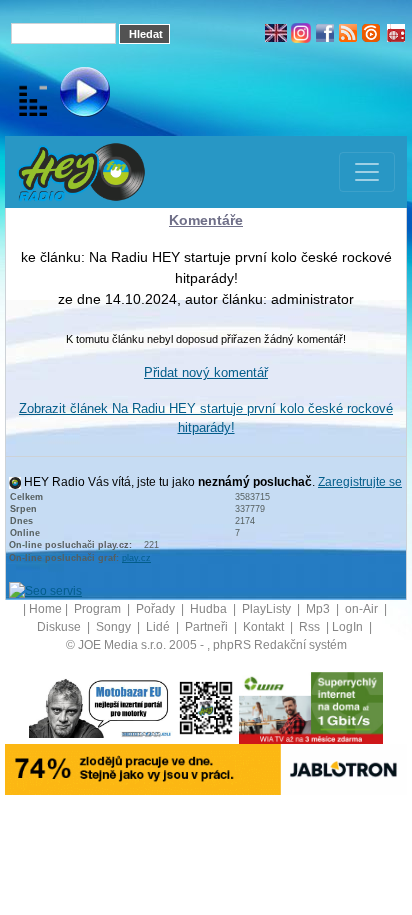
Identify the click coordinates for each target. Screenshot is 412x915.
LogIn (349, 627)
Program (99, 609)
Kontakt (265, 627)
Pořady (157, 609)
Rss (311, 627)
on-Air (363, 609)
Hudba (210, 609)
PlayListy (268, 609)
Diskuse (60, 627)
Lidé (159, 627)
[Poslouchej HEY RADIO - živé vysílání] (68, 95)
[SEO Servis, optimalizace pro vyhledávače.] (45, 590)
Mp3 (319, 609)
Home (45, 609)
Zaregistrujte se (360, 482)
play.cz (136, 558)
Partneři (208, 627)
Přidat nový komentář (206, 372)
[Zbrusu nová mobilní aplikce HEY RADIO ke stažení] (206, 707)
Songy (115, 627)
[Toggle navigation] (367, 172)
